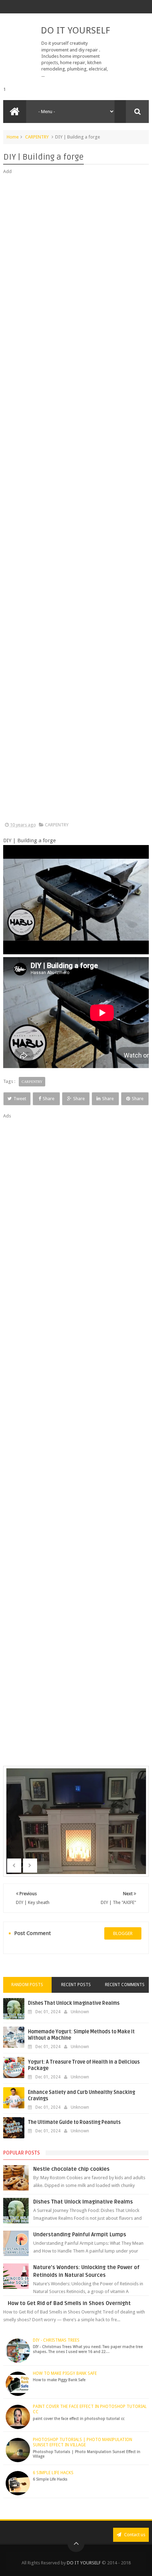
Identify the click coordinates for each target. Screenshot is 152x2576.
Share (49, 1099)
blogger (123, 1933)
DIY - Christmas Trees (56, 2340)
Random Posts (27, 1985)
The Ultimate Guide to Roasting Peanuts (74, 2122)
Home (13, 137)
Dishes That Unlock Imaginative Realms (74, 2003)
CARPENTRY (37, 137)
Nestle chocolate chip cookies (71, 2169)
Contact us (134, 2535)
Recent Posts (76, 1985)
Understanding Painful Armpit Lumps (80, 2235)
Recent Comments (125, 1985)
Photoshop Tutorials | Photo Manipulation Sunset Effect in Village (83, 2442)
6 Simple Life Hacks (53, 2473)
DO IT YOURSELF (75, 30)
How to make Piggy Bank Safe (65, 2373)
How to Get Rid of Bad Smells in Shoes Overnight (69, 2303)
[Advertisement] (76, 498)
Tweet (20, 1099)
